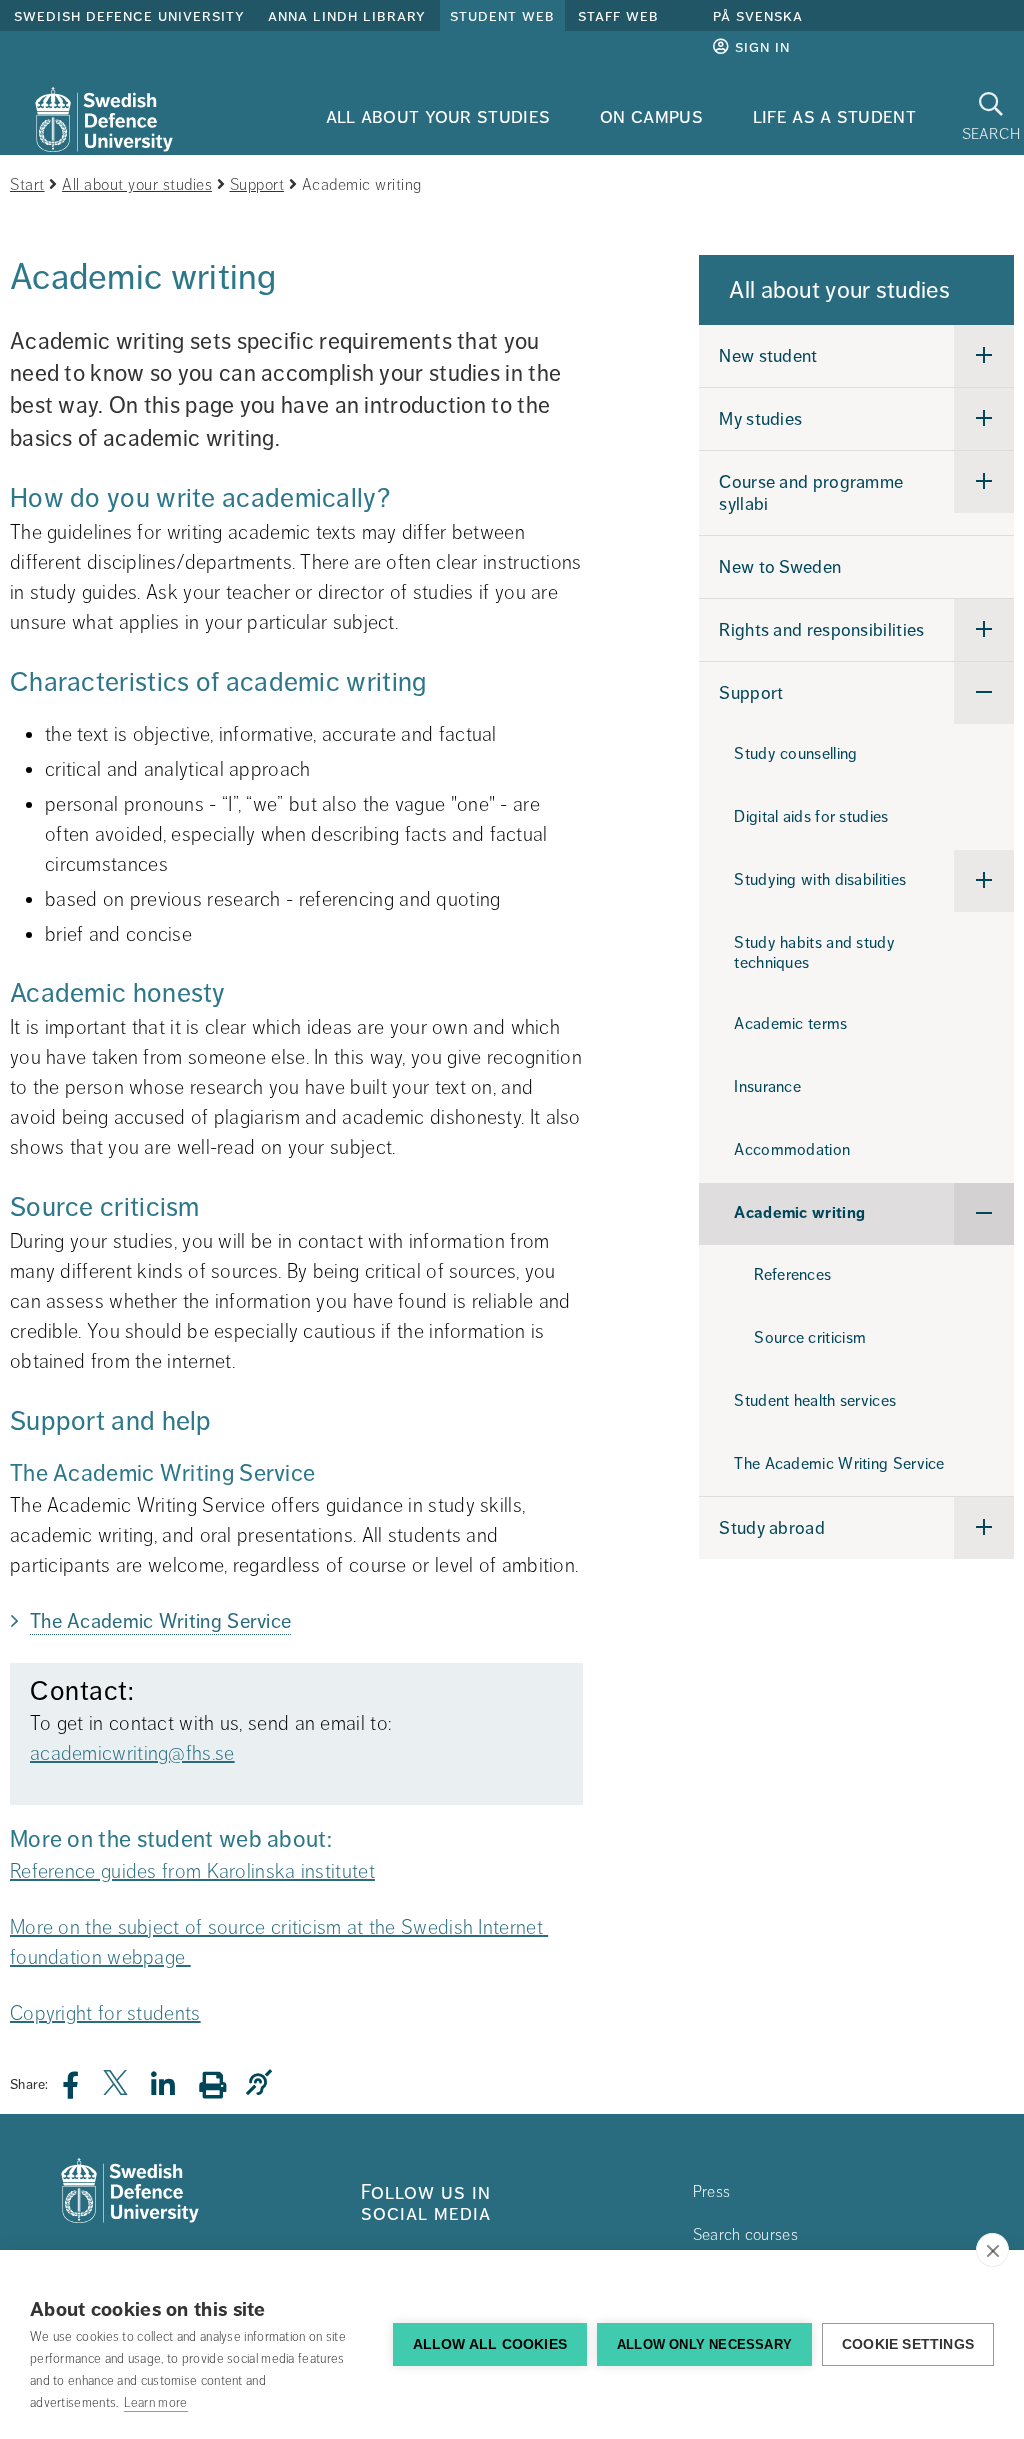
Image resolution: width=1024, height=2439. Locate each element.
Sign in (760, 47)
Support (257, 185)
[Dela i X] (117, 2090)
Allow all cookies (490, 2344)
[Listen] (264, 2083)
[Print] (222, 2084)
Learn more (156, 2403)
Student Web (502, 16)
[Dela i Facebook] (82, 2090)
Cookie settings (908, 2344)
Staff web (618, 16)
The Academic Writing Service (160, 1621)
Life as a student (834, 116)
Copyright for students (105, 2013)
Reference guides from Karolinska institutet (192, 1871)
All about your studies (438, 116)
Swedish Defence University (129, 16)
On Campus (651, 116)
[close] (992, 2250)
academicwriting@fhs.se (132, 1753)
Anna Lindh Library (347, 16)
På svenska (758, 16)
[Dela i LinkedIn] (175, 2090)
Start (27, 185)
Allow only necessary (704, 2344)
